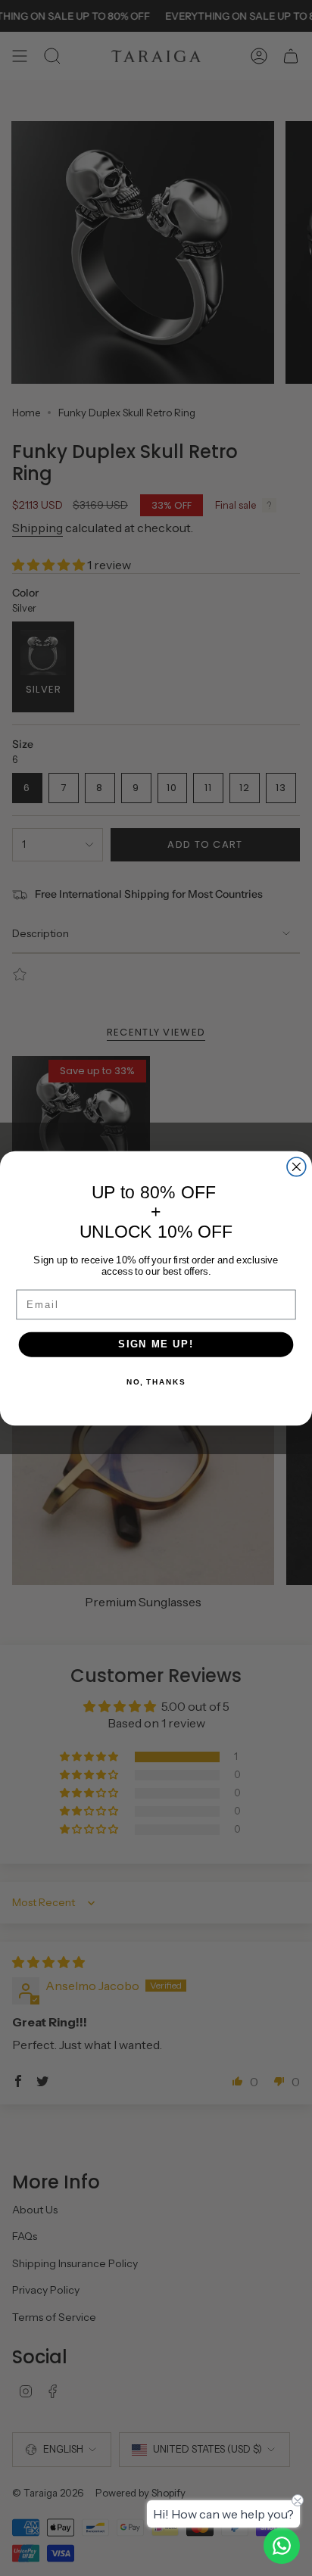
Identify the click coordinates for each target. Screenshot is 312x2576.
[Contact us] (282, 2546)
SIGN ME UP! (156, 1344)
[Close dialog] (296, 1166)
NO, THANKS (156, 1381)
